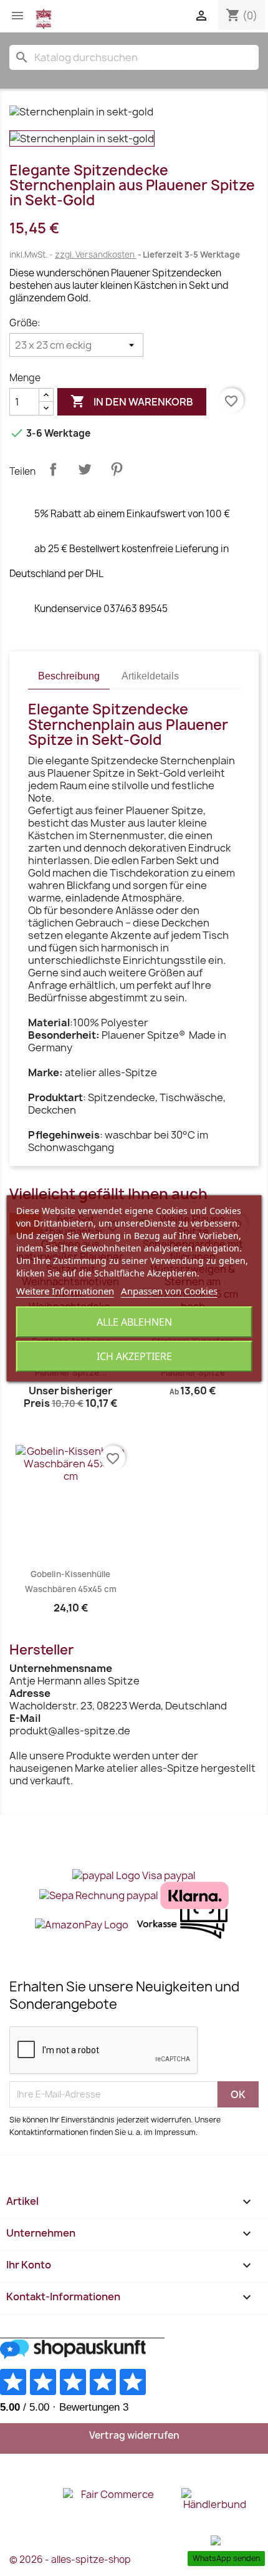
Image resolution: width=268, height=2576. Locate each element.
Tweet (85, 469)
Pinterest (117, 469)
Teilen (53, 469)
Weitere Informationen (65, 1291)
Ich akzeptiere (134, 1356)
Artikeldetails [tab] (150, 676)
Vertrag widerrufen (134, 2435)
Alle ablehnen (134, 1322)
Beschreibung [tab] (69, 676)
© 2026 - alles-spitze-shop (70, 2559)
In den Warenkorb (132, 401)
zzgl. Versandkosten (96, 255)
